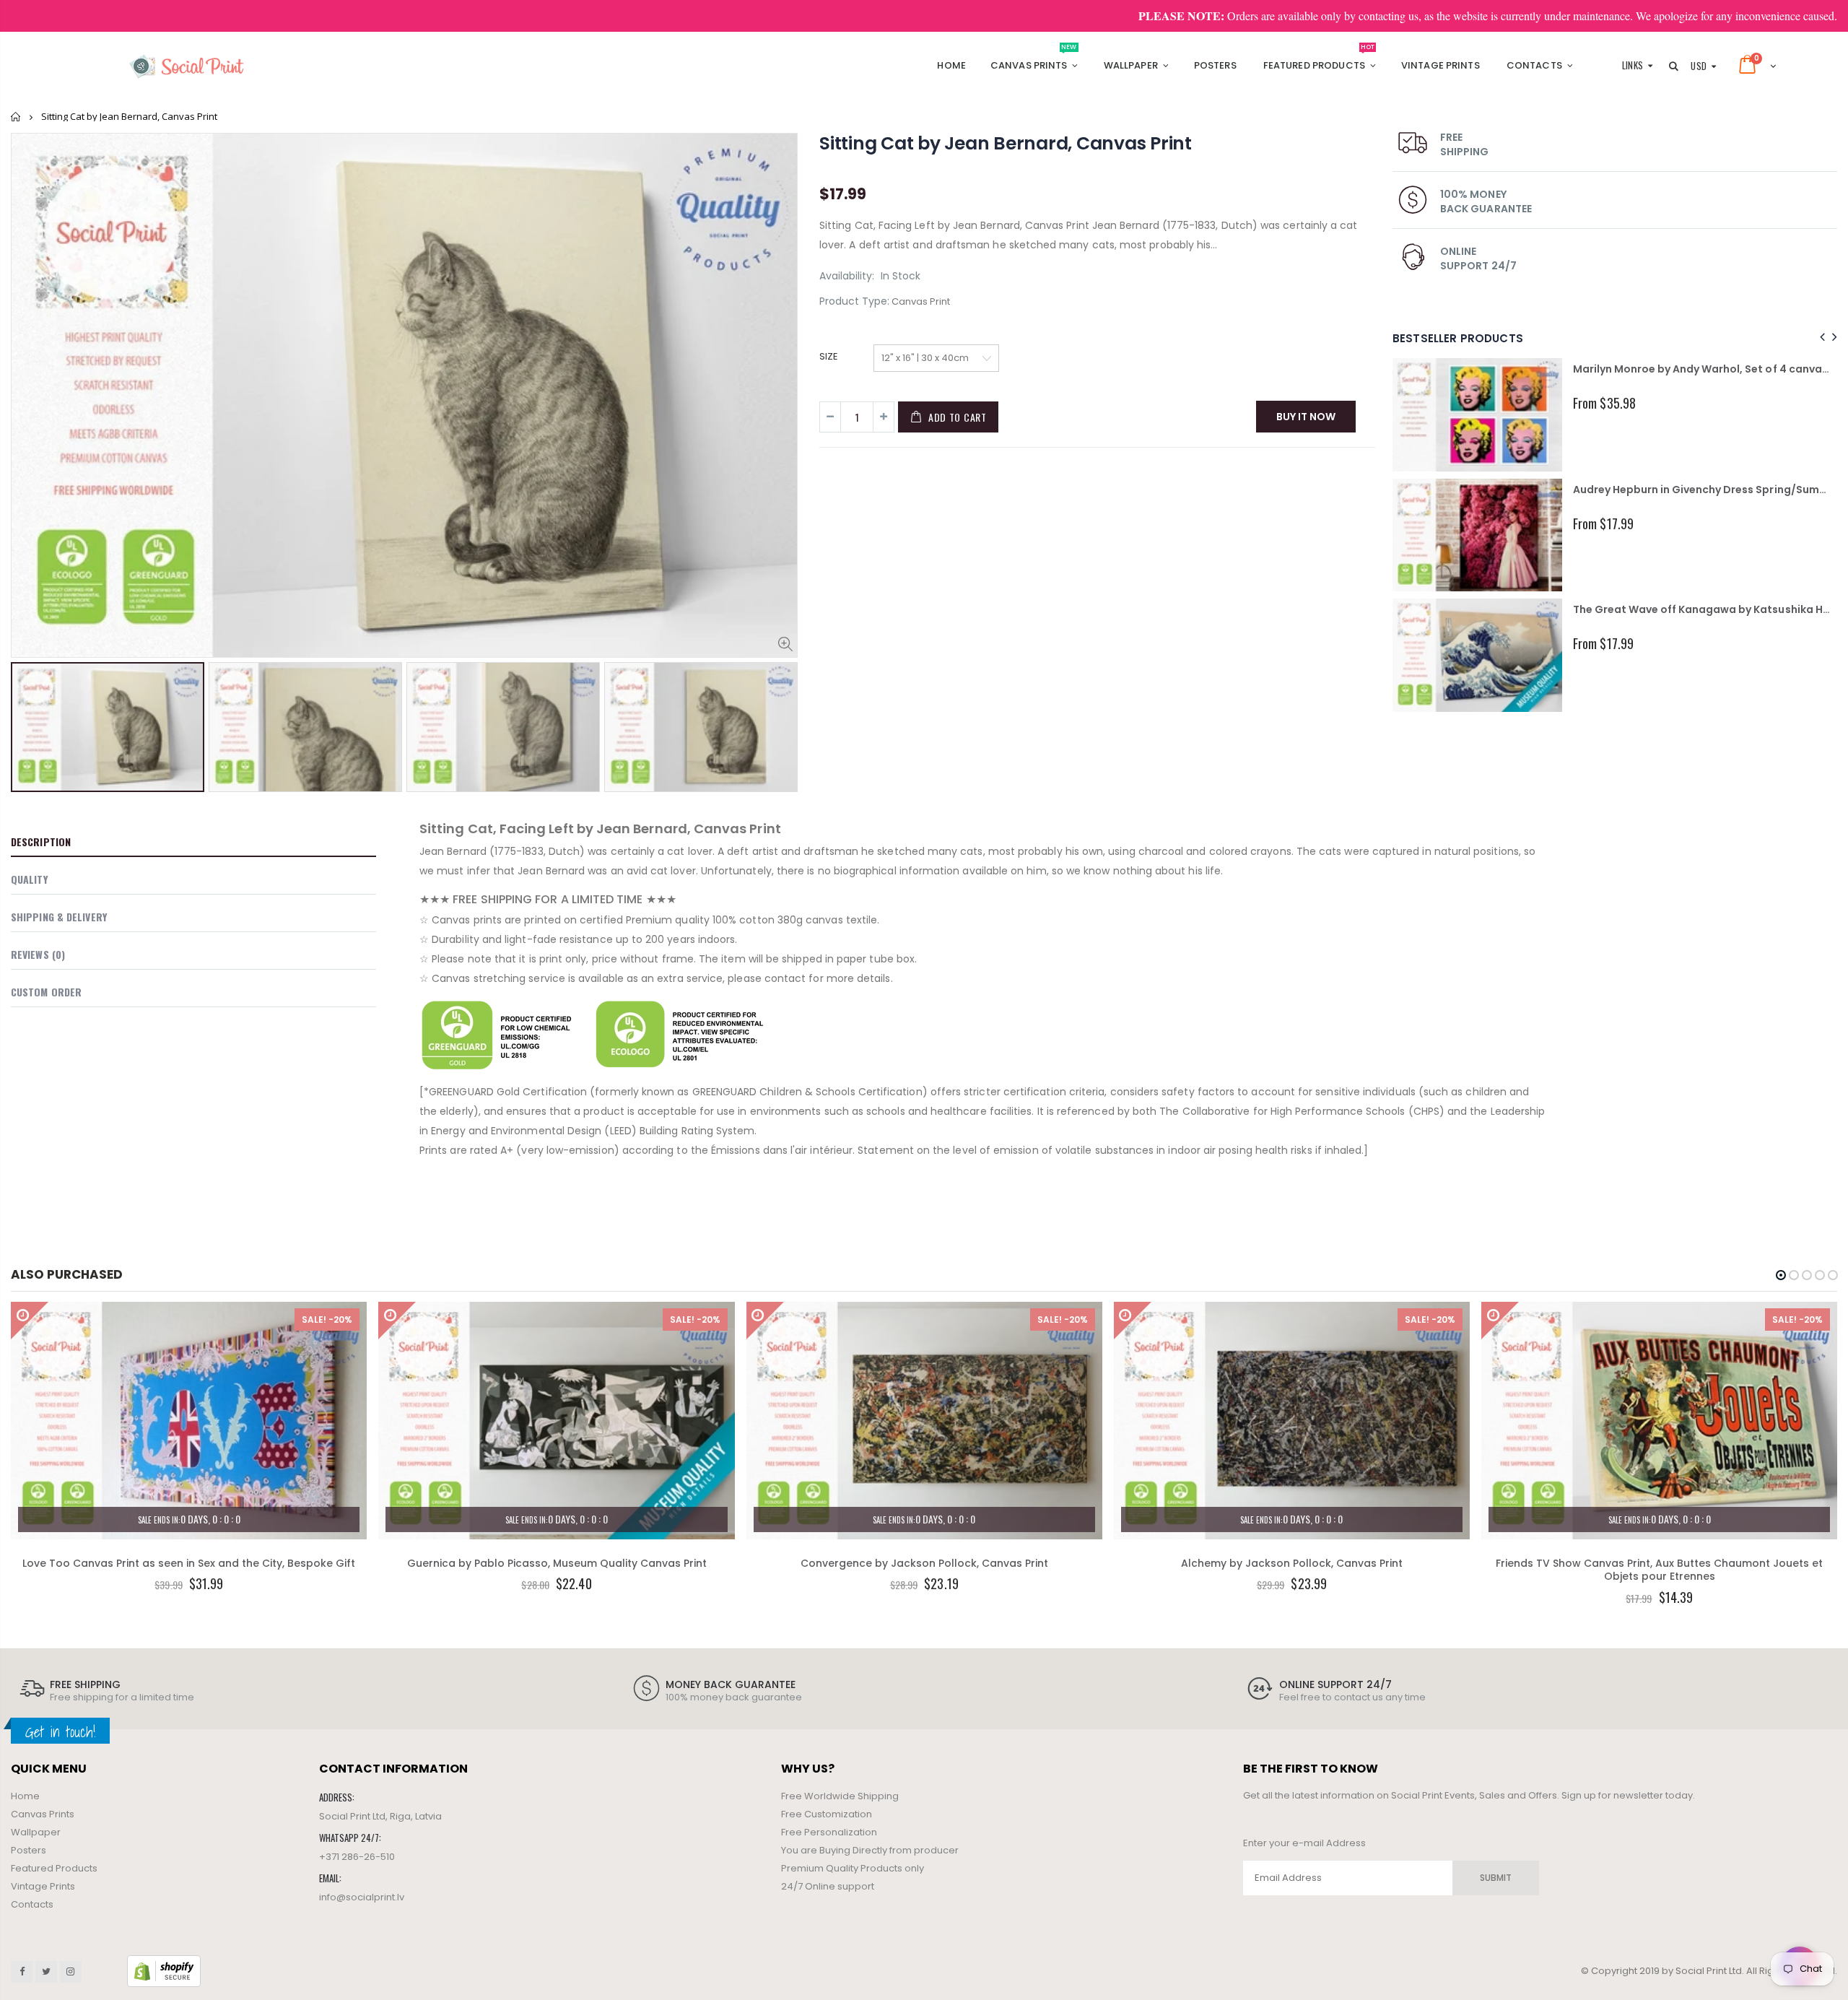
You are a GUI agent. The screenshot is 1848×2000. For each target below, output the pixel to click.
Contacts (32, 1904)
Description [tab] (41, 842)
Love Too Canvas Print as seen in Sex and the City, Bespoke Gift (189, 1563)
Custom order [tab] (46, 992)
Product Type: (854, 301)
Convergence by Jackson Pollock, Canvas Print (924, 1563)
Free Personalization (829, 1832)
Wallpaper (36, 1832)
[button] (1781, 1275)
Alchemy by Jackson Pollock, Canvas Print (1292, 1563)
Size (829, 357)
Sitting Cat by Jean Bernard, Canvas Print (1006, 143)
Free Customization (827, 1814)
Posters (29, 1850)
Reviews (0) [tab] (38, 954)
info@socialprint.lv (362, 1897)
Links (1633, 65)
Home (16, 117)
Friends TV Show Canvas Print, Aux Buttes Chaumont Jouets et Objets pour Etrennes (1659, 1570)
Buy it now (1306, 417)
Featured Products (54, 1868)
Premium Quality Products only (853, 1868)
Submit (1496, 1878)
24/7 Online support (828, 1886)
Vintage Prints (43, 1886)
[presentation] (26, 718)
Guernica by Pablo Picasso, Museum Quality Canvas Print (557, 1563)
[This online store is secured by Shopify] (164, 1970)
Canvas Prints (43, 1814)
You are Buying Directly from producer (870, 1850)
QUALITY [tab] (29, 879)
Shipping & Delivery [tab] (59, 917)
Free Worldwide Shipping (840, 1796)
